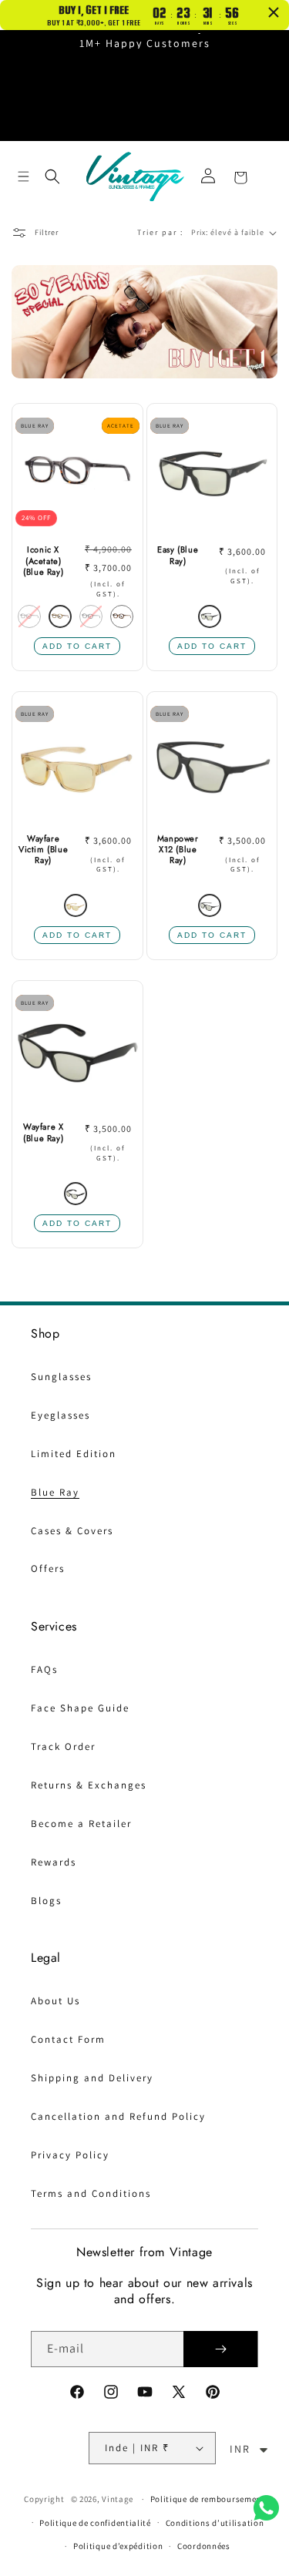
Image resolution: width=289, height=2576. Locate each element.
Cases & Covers (72, 1531)
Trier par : (160, 232)
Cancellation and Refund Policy (118, 2116)
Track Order (63, 1746)
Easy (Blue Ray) (178, 555)
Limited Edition (74, 1454)
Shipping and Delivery (92, 2078)
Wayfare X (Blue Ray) (43, 1132)
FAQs (44, 1669)
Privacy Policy (70, 2155)
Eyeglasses (60, 1415)
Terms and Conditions (91, 2193)
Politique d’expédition (118, 2546)
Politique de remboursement (208, 2499)
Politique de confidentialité (95, 2523)
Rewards (54, 1862)
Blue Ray (55, 1492)
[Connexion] (208, 177)
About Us (55, 2001)
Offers (48, 1568)
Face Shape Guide (80, 1708)
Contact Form (68, 2039)
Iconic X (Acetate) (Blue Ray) (43, 561)
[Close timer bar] (274, 12)
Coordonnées (204, 2546)
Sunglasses (61, 1377)
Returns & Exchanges (89, 1785)
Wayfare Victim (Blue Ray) (43, 850)
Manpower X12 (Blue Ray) (178, 850)
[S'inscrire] (220, 2349)
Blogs (46, 1901)
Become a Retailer (81, 1824)
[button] (23, 176)
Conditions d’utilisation (215, 2523)
